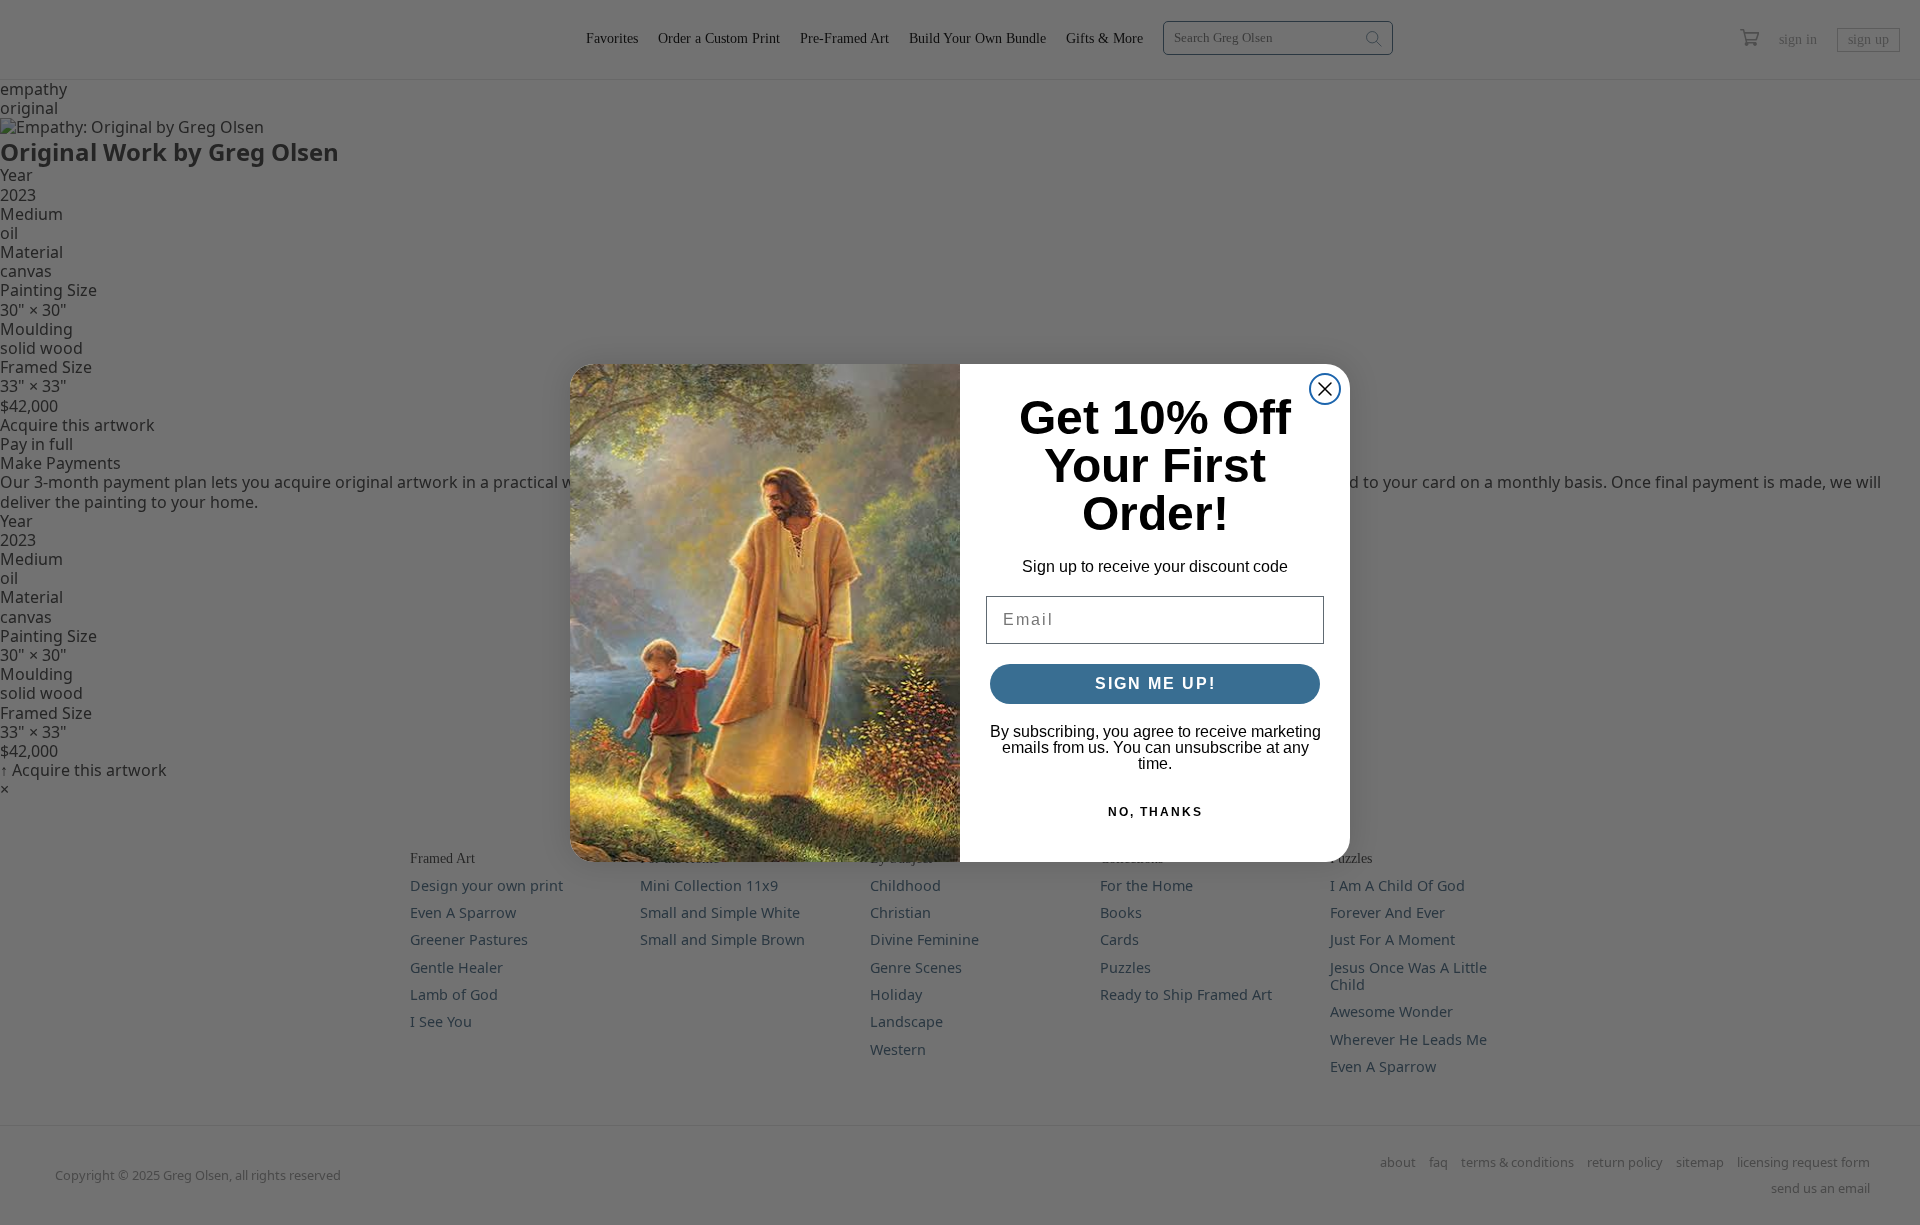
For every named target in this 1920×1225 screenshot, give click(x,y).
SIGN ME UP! (1155, 683)
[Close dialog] (1325, 389)
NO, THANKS (1155, 812)
